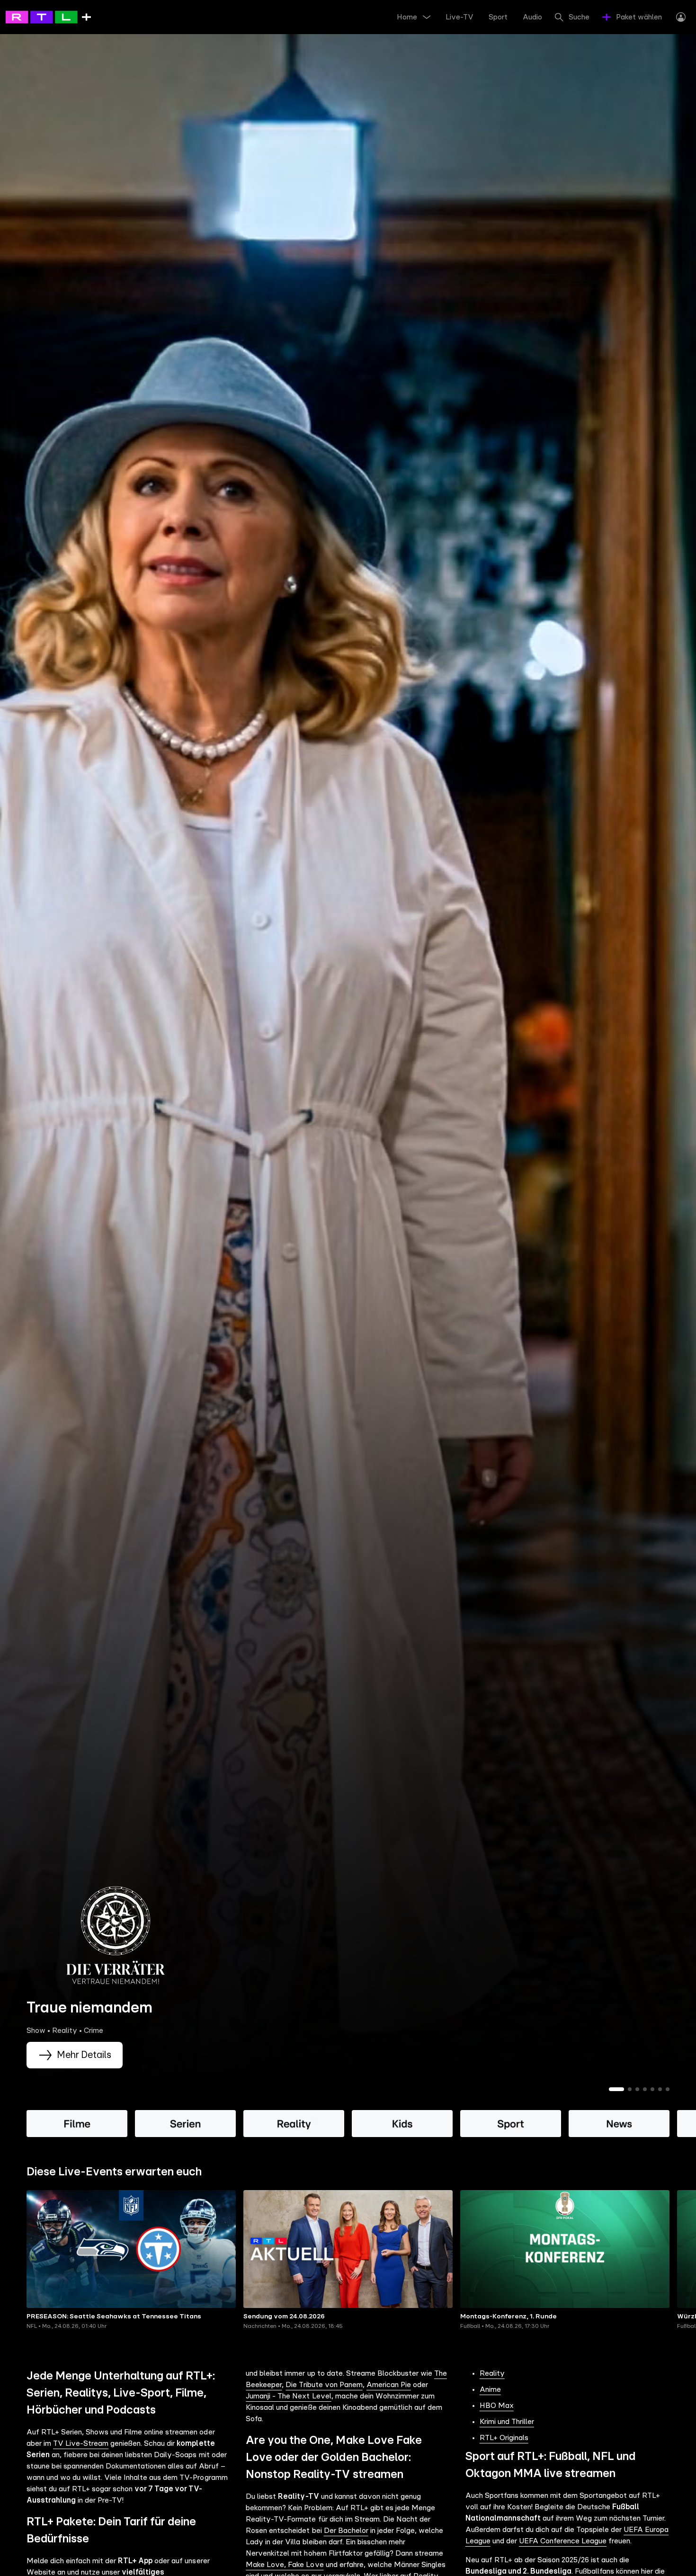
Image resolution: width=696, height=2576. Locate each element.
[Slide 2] (630, 2089)
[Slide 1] (616, 2089)
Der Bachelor (346, 2531)
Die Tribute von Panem (324, 2385)
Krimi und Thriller (507, 2422)
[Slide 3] (637, 2089)
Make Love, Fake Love (285, 2565)
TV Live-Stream (81, 2443)
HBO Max (497, 2406)
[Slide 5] (652, 2089)
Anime (490, 2389)
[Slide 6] (660, 2089)
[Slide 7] (668, 2089)
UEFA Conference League (563, 2541)
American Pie (389, 2385)
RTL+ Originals (504, 2438)
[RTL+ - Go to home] (48, 17)
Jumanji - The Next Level (288, 2396)
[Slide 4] (645, 2089)
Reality (492, 2373)
